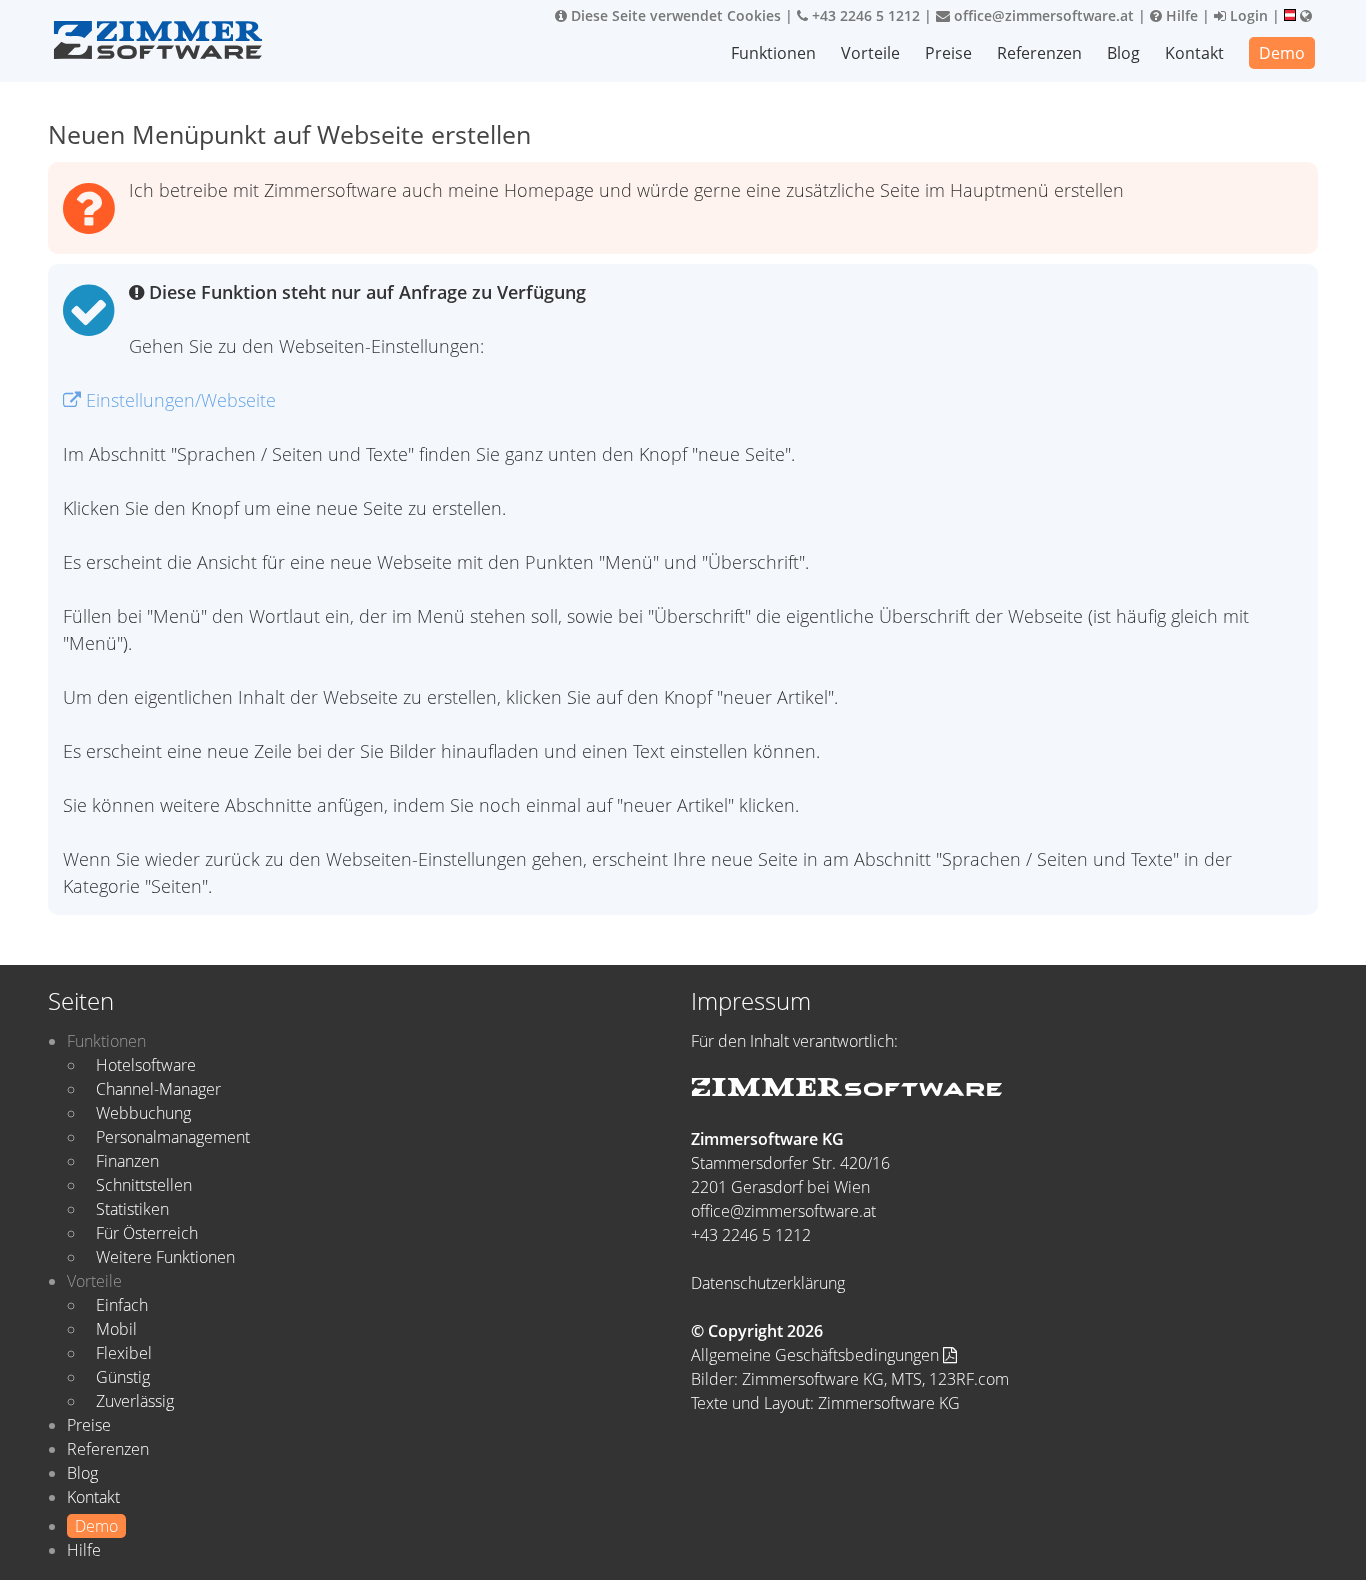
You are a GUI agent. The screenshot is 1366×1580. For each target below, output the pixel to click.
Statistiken (132, 1209)
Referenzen (1039, 53)
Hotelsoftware (146, 1065)
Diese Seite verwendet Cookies (674, 15)
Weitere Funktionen (165, 1257)
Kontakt (1194, 53)
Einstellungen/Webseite (178, 400)
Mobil (116, 1329)
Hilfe (1180, 15)
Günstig (123, 1377)
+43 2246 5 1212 (864, 15)
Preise (948, 53)
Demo (1282, 53)
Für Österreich (147, 1233)
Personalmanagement (173, 1137)
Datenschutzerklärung (768, 1283)
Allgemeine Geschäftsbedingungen (817, 1355)
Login (1247, 15)
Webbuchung (143, 1113)
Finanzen (127, 1161)
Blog (1123, 53)
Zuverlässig (135, 1401)
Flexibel (124, 1353)
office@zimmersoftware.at (1042, 15)
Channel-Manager (158, 1089)
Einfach (122, 1305)
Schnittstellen (144, 1185)
